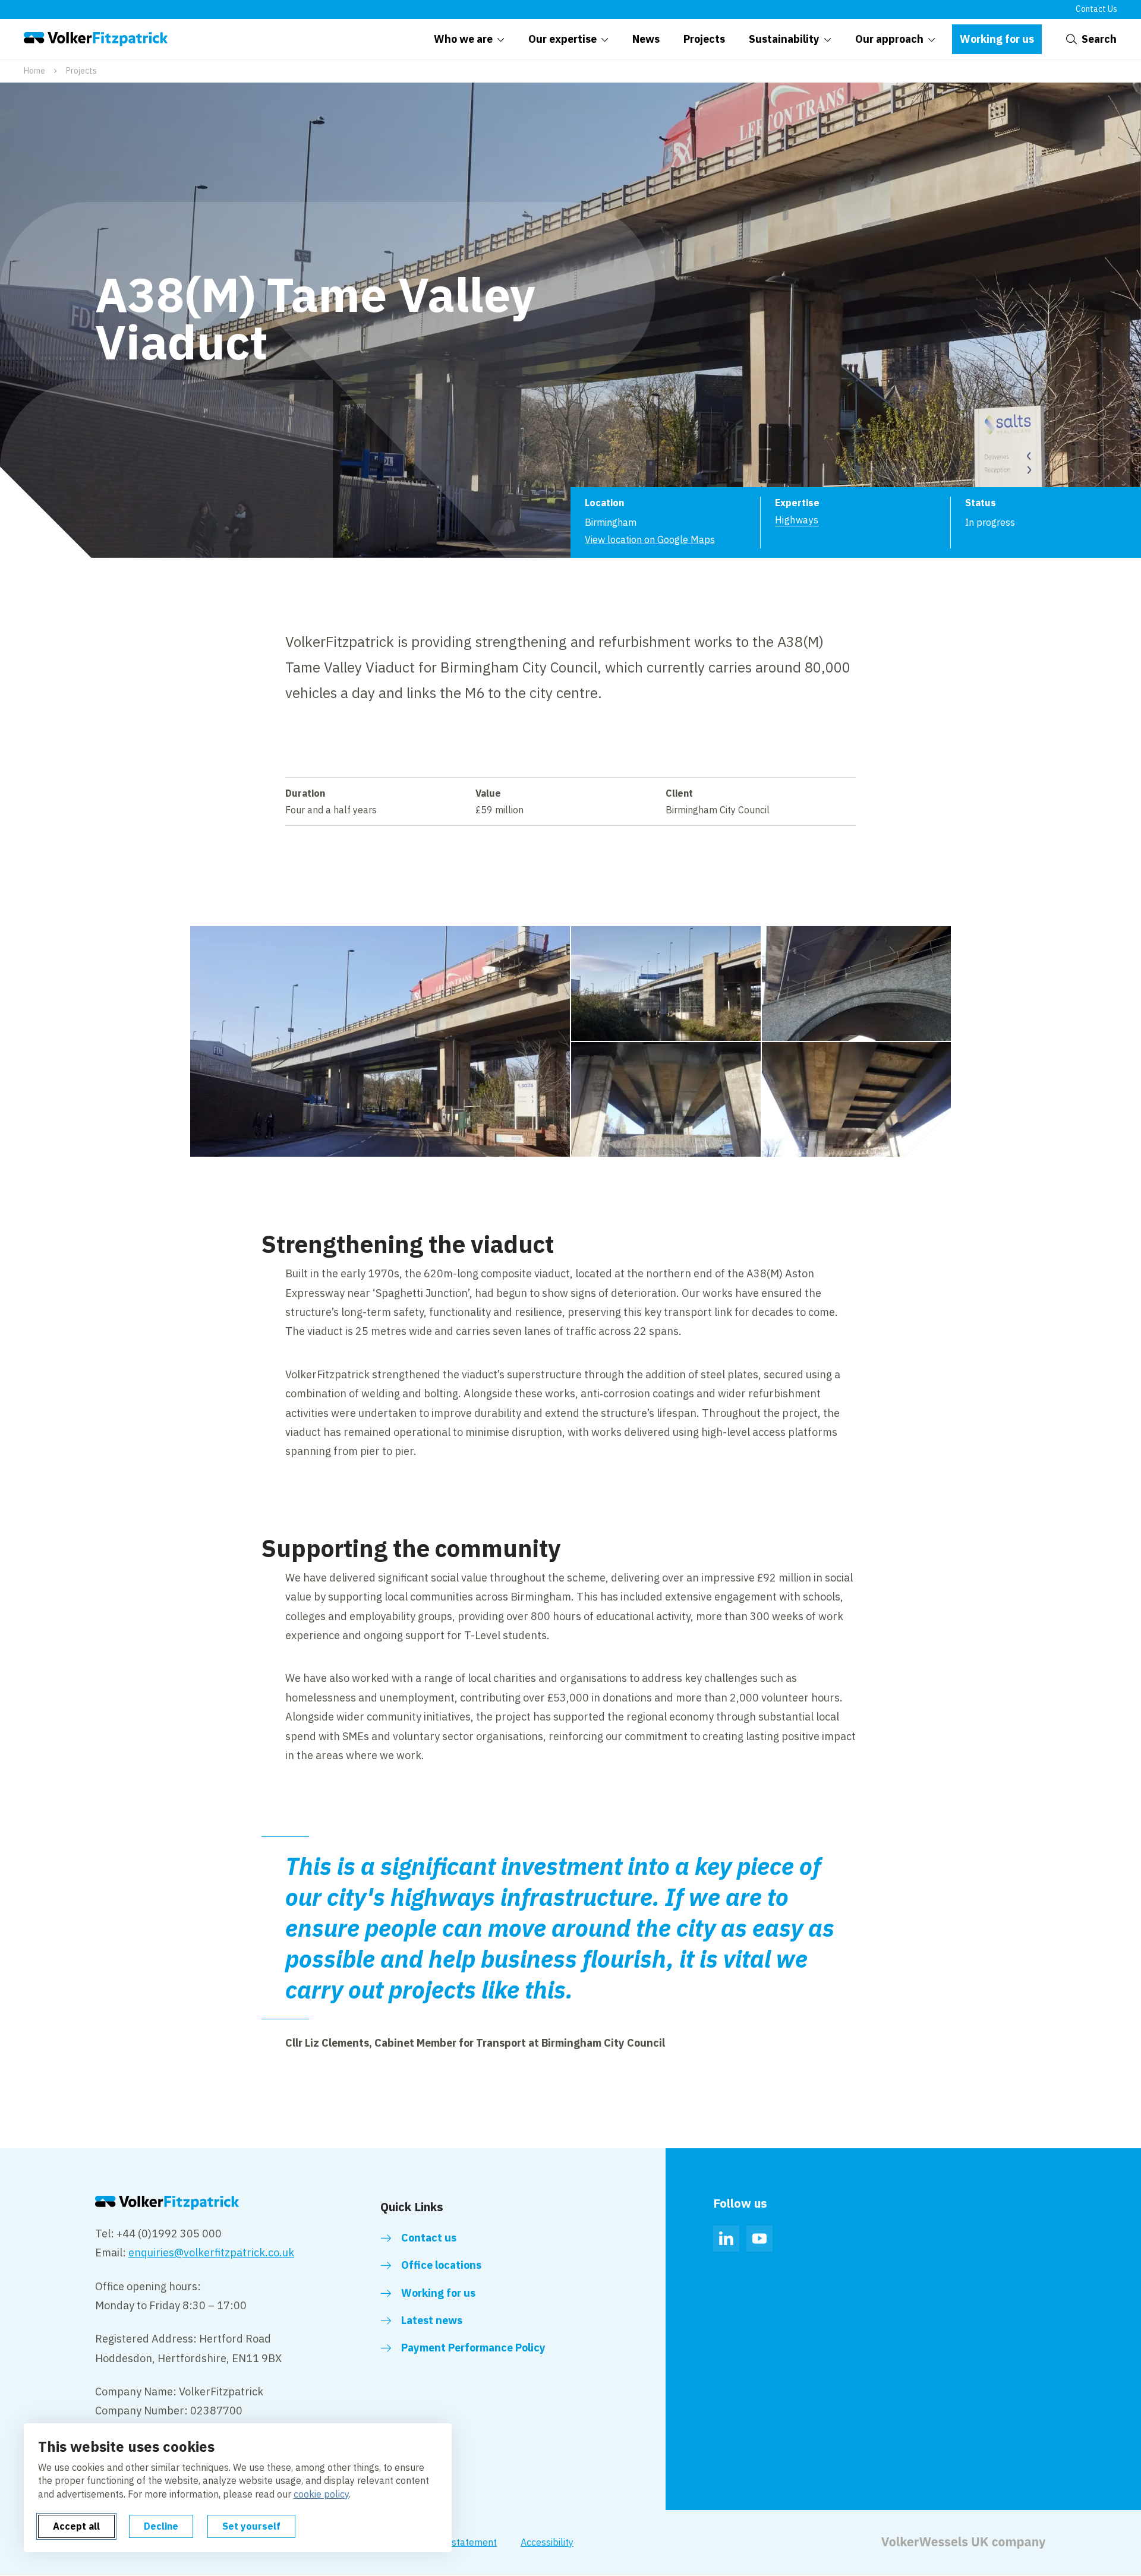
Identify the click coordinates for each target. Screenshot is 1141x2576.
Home (34, 71)
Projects (81, 71)
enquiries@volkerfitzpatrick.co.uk (211, 2253)
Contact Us (1096, 9)
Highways (797, 520)
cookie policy (321, 2494)
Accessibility (547, 2542)
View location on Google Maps (650, 539)
